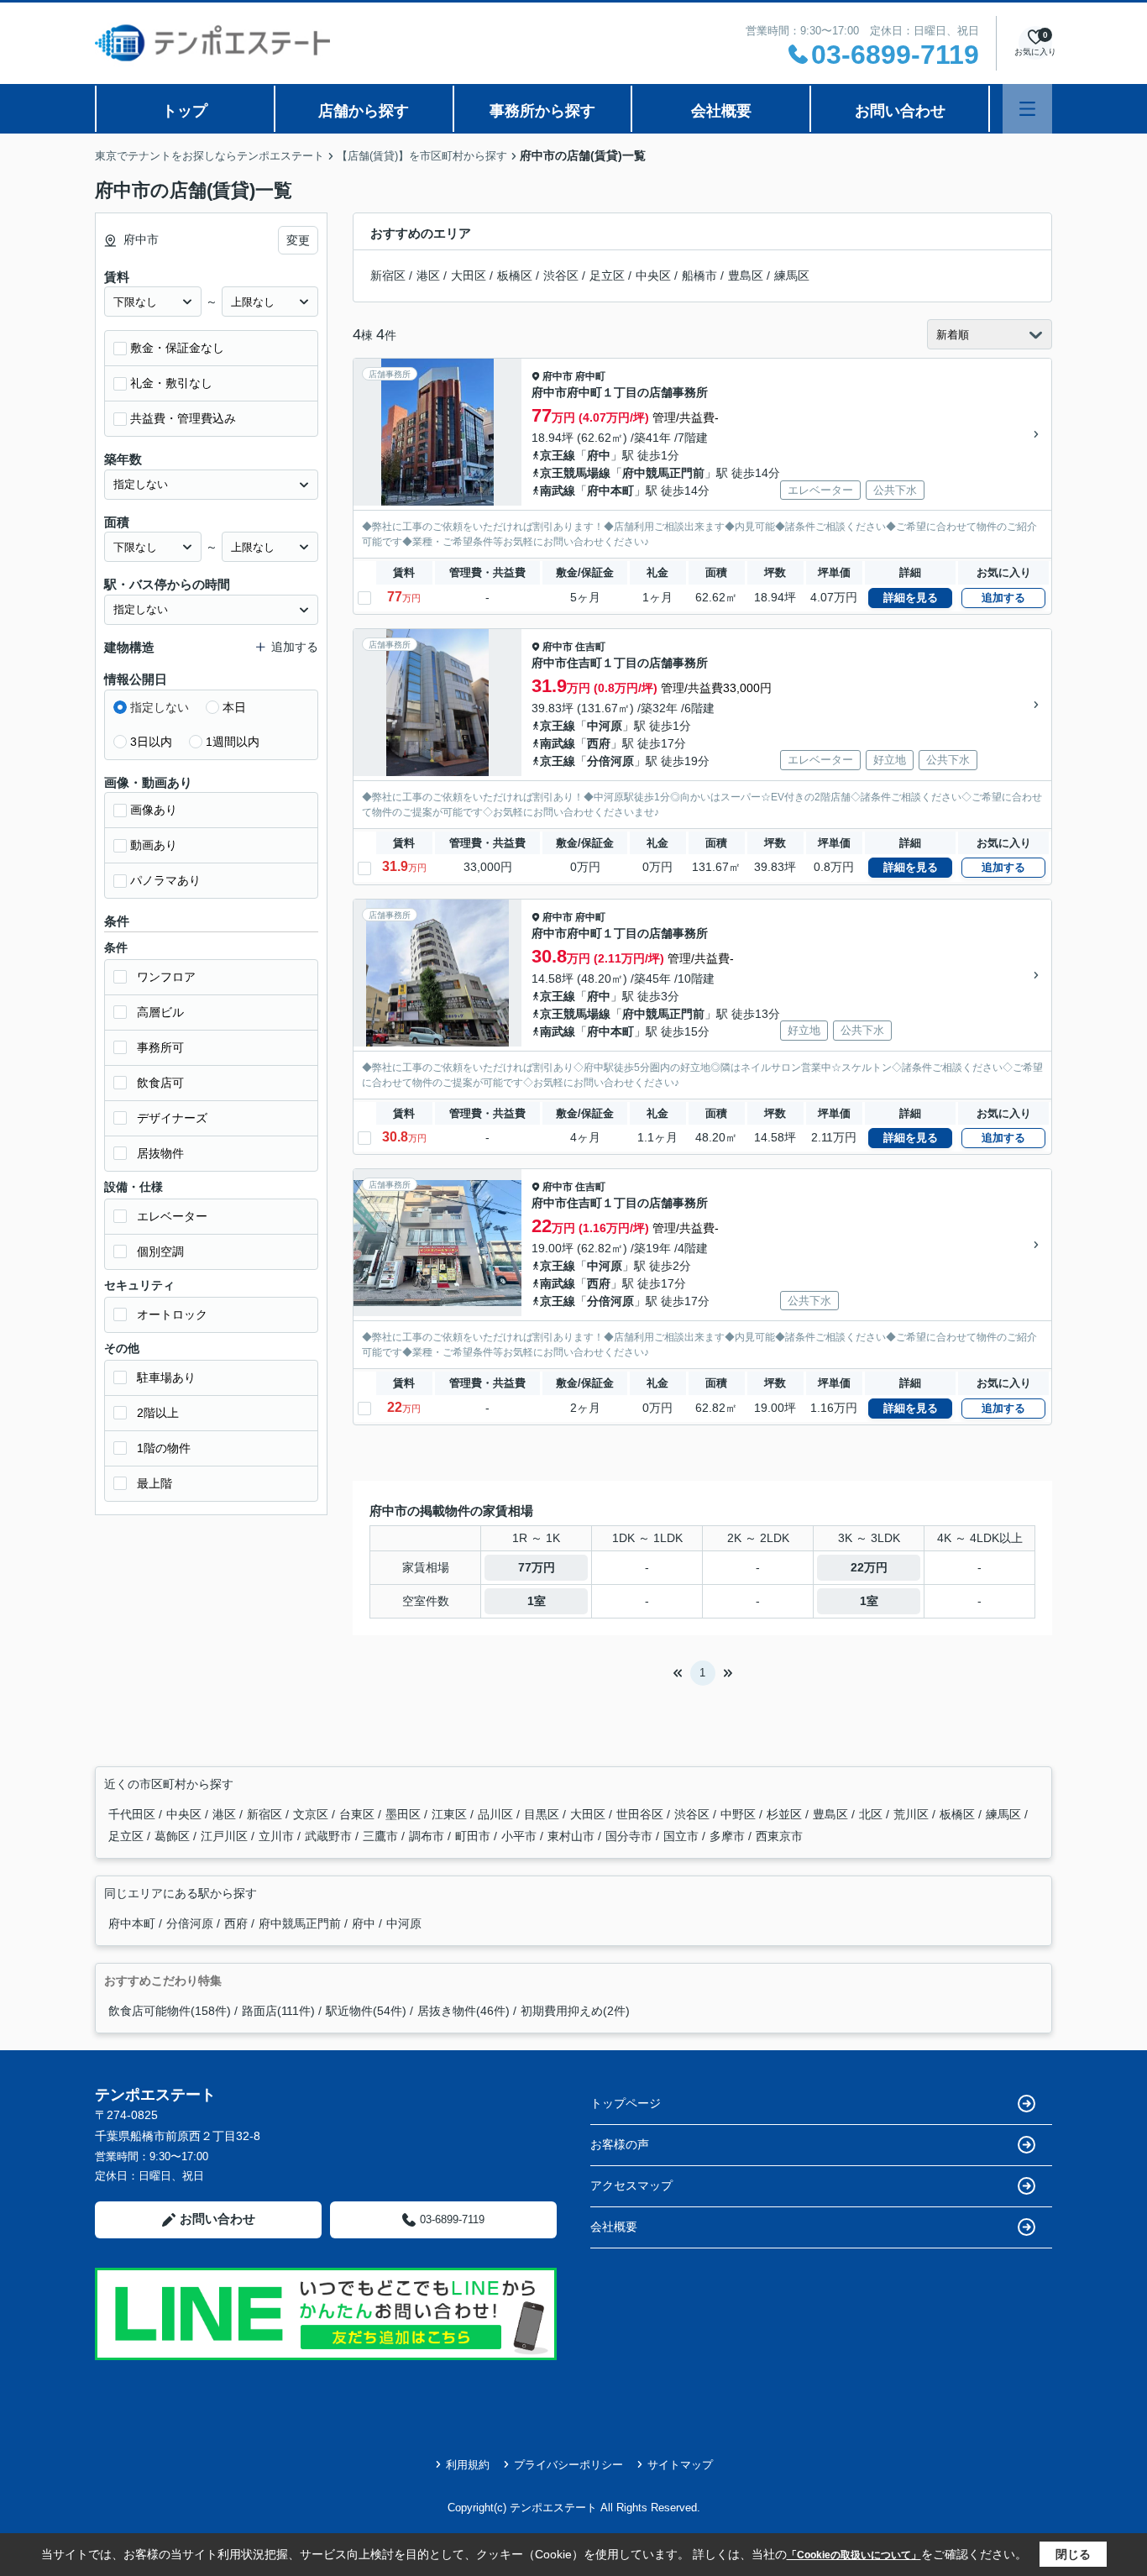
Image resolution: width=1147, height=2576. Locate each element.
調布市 (428, 1836)
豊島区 (746, 275)
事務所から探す (542, 111)
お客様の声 (620, 2144)
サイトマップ (680, 2465)
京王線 (558, 455)
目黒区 (543, 1814)
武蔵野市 (330, 1836)
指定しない (160, 707)
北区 (872, 1814)
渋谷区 (561, 275)
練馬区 (792, 275)
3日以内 (151, 742)
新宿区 (388, 275)
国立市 (683, 1836)
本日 (234, 707)
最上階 (155, 1483)
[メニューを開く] (1027, 109)
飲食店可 (160, 1083)
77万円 (537, 1567)
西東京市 (779, 1836)
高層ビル (160, 1012)
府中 (599, 455)
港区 (428, 275)
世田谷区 (642, 1814)
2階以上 (158, 1413)
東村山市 (573, 1836)
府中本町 (610, 491)
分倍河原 (610, 761)
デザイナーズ (172, 1118)
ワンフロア (166, 977)
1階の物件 (164, 1448)
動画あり (154, 845)
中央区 (653, 275)
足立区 (607, 275)
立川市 (278, 1836)
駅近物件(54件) (366, 2011)
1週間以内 (233, 742)
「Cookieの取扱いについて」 (854, 2555)
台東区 (359, 1814)
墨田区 (405, 1814)
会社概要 (721, 111)
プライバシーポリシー (568, 2465)
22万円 (869, 1567)
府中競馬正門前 (663, 473)
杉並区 (786, 1814)
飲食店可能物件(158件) (170, 2011)
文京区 (312, 1814)
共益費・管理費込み (183, 418)
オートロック (172, 1314)
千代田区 (134, 1814)
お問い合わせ (900, 111)
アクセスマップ (631, 2185)
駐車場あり (166, 1377)
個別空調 (160, 1251)
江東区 (451, 1814)
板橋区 (515, 275)
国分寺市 (631, 1836)
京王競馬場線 (575, 473)
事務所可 (160, 1047)
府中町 (590, 376)
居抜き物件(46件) (464, 2011)
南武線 (558, 491)
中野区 (740, 1814)
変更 (298, 240)
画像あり (154, 810)
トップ (185, 111)
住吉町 (590, 647)
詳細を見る (911, 598)
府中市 (558, 376)
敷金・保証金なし (177, 348)
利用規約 (468, 2465)
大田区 (469, 275)
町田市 (474, 1836)
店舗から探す (364, 111)
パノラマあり (165, 880)
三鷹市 (382, 1836)
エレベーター (172, 1216)
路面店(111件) (278, 2011)
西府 (599, 743)
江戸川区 (226, 1836)
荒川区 (913, 1814)
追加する (1003, 598)
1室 (537, 1601)
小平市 (521, 1836)
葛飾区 (174, 1836)
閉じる (1073, 2554)
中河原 (605, 726)
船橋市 (699, 275)
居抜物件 (160, 1153)
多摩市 (729, 1836)
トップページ (626, 2103)
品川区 (497, 1814)
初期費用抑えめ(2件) (575, 2011)
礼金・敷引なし (171, 383)
